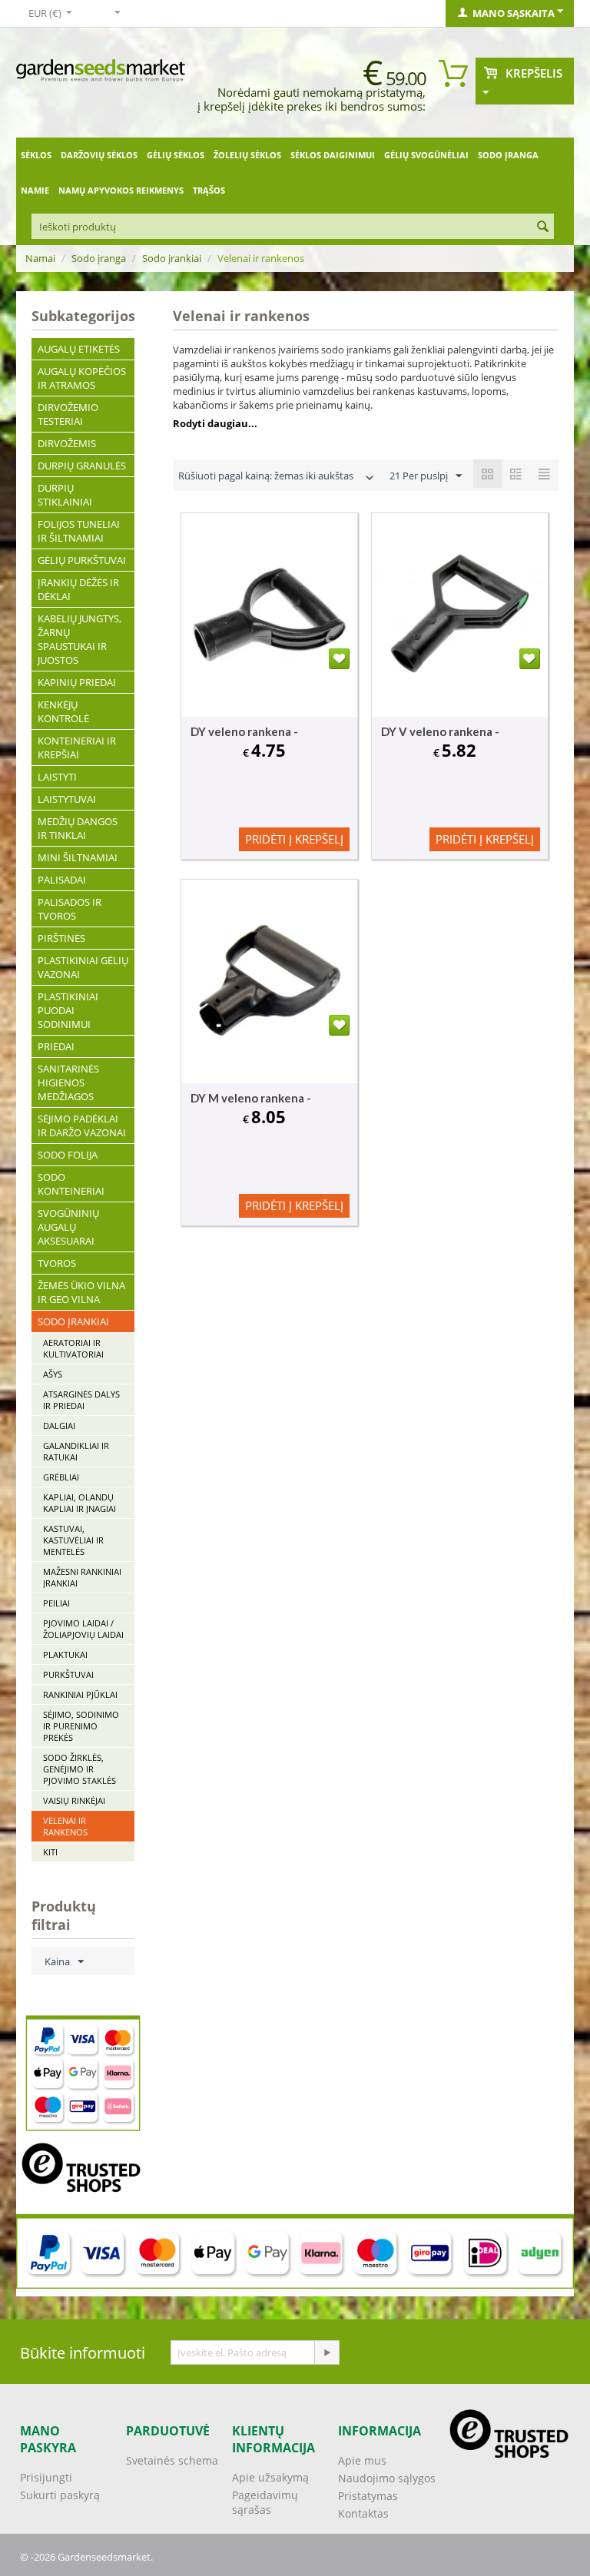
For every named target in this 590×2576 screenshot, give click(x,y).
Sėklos (36, 155)
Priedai (56, 1046)
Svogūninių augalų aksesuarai (68, 1227)
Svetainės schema (172, 2460)
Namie (35, 190)
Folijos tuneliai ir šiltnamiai (79, 531)
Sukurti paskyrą (60, 2495)
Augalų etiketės (79, 349)
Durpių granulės (82, 466)
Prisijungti (46, 2477)
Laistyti (57, 777)
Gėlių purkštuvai (82, 560)
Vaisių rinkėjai (74, 1800)
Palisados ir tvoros (70, 909)
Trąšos (209, 190)
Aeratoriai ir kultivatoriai (73, 1348)
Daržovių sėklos (99, 155)
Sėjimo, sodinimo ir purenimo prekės (81, 1726)
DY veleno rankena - (244, 731)
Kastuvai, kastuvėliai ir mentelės (73, 1540)
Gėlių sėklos (176, 155)
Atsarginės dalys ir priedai (81, 1400)
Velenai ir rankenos (65, 1826)
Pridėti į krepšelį (294, 839)
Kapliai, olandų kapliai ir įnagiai (80, 1503)
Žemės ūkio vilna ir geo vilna (81, 1292)
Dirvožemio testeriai (68, 414)
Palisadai (62, 880)
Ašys (53, 1374)
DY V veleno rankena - (440, 731)
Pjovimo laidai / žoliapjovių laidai (83, 1629)
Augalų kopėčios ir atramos (82, 378)
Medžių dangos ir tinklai (78, 828)
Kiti (50, 1852)
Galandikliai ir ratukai (76, 1451)
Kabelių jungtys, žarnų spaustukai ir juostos (80, 639)
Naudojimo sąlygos (387, 2478)
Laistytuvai (67, 799)
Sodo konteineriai (71, 1184)
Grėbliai (61, 1477)
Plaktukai (65, 1654)
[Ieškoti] (542, 227)
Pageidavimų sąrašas (265, 2502)
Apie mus (362, 2460)
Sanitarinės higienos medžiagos (68, 1082)
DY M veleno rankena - (251, 1098)
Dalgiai (59, 1426)
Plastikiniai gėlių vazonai (83, 967)
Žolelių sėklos (247, 155)
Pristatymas (368, 2496)
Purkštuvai (68, 1674)
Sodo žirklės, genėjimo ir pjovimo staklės (80, 1769)
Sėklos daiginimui (333, 155)
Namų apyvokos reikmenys (121, 190)
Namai (40, 258)
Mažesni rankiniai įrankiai (82, 1577)
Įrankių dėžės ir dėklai (78, 589)
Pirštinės (61, 938)
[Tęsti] (326, 2352)
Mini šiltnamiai (78, 857)
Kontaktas (363, 2513)
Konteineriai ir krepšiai (77, 748)
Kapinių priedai (77, 682)
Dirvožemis (67, 443)
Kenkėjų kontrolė (63, 711)
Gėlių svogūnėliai (426, 155)
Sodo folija (68, 1155)
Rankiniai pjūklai (80, 1694)
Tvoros (57, 1263)
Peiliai (56, 1603)
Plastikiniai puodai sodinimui (68, 1010)
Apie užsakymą (270, 2477)
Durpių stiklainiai (65, 495)
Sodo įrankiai (172, 258)
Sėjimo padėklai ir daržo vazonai (82, 1126)
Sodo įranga (508, 155)
